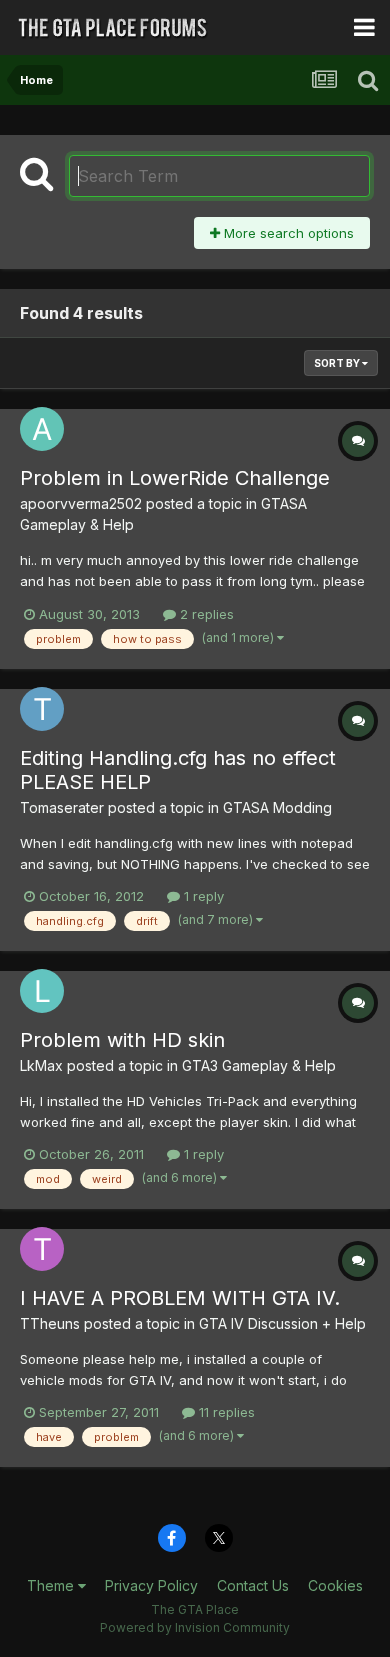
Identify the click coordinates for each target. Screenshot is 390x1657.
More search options (287, 233)
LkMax (41, 1065)
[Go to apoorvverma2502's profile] (42, 429)
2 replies (205, 614)
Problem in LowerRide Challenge (175, 478)
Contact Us (253, 1585)
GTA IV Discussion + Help (282, 1323)
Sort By (338, 363)
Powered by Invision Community (195, 1627)
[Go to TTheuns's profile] (42, 1249)
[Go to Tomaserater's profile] (42, 709)
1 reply (202, 896)
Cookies (335, 1585)
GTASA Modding (277, 807)
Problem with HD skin (122, 1040)
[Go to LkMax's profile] (42, 991)
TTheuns (50, 1323)
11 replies (225, 1412)
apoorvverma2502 (81, 503)
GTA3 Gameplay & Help (259, 1065)
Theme (52, 1585)
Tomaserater (62, 807)
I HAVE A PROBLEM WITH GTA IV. (180, 1298)
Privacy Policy (151, 1585)
